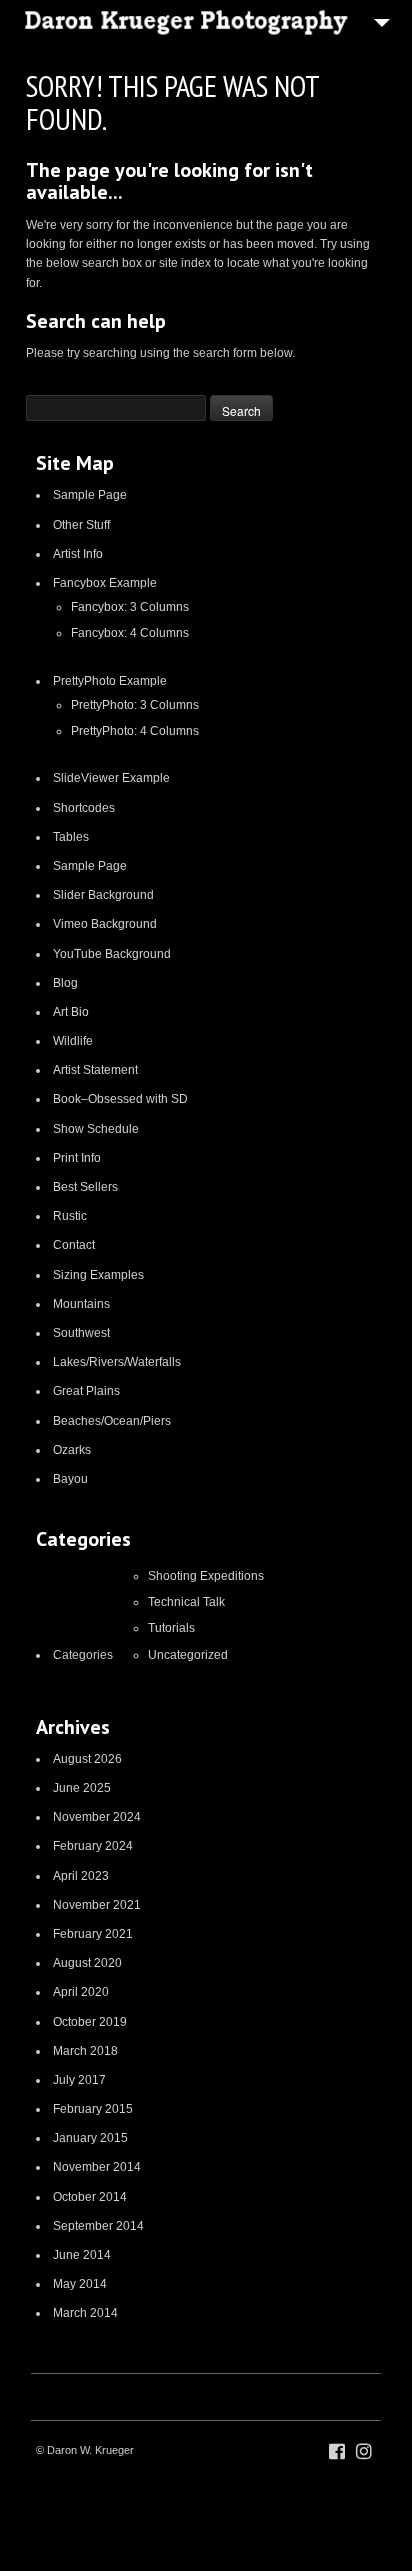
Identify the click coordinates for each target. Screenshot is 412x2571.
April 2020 (81, 1992)
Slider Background (103, 895)
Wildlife (73, 1041)
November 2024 (97, 1817)
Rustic (70, 1216)
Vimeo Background (105, 924)
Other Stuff (81, 525)
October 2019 (90, 2022)
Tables (71, 837)
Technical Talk (186, 1602)
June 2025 (82, 1788)
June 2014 (82, 2255)
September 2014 (98, 2226)
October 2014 (90, 2197)
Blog (65, 983)
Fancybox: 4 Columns (130, 633)
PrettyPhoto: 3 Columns (135, 705)
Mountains (81, 1304)
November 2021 (97, 1905)
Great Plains (86, 1391)
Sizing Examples (98, 1275)
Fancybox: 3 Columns (130, 607)
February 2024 (93, 1846)
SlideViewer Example (111, 778)
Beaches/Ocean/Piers (112, 1421)
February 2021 (93, 1934)
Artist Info (78, 554)
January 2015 (90, 2138)
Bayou (70, 1479)
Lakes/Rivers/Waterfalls (117, 1362)
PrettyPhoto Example (110, 681)
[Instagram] (364, 2452)
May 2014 (80, 2284)
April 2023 (81, 1876)
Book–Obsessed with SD (120, 1099)
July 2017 (79, 2080)
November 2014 (97, 2167)
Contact (74, 1245)
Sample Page (90, 495)
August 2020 (87, 1963)
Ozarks (72, 1450)
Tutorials (171, 1628)
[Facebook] (337, 2452)
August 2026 (87, 1759)
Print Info (77, 1158)
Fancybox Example (105, 583)
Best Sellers (85, 1187)
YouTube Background (112, 954)
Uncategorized (188, 1655)
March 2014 (85, 2313)
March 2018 (85, 2051)
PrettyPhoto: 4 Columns (135, 731)
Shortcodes (84, 808)
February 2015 (93, 2109)
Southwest (81, 1333)
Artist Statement (95, 1070)
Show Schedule (96, 1129)
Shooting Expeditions (206, 1576)
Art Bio (71, 1012)
